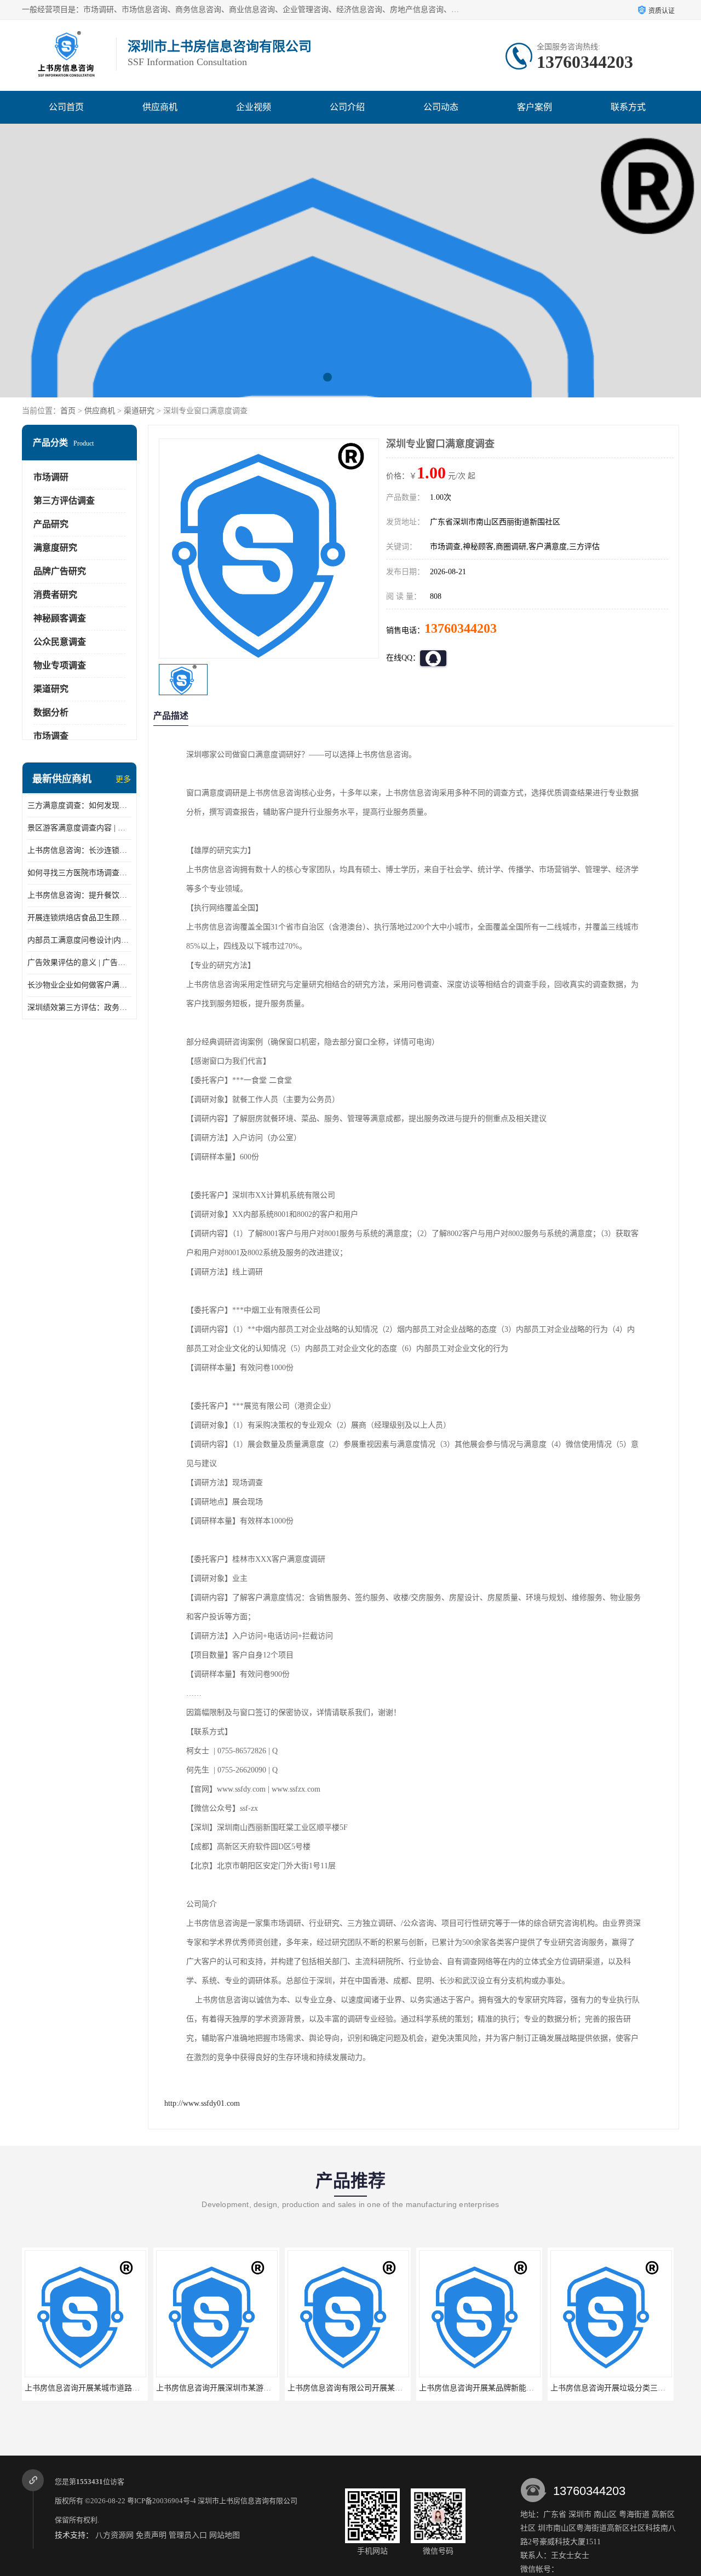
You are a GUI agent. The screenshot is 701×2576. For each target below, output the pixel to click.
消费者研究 (55, 595)
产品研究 (51, 524)
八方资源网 (114, 2535)
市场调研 (51, 477)
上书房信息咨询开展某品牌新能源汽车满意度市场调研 (380, 2388)
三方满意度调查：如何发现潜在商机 (79, 805)
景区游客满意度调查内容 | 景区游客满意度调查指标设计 (79, 828)
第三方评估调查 (64, 501)
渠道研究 (139, 411)
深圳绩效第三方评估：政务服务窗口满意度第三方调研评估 (79, 1007)
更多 (123, 779)
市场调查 (51, 736)
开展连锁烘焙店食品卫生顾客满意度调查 (79, 918)
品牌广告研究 (60, 571)
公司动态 (441, 107)
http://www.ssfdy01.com (202, 2103)
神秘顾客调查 (60, 618)
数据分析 (51, 712)
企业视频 (254, 107)
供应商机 (160, 107)
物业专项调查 (60, 665)
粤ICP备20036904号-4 (162, 2501)
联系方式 (628, 107)
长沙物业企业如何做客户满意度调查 (79, 985)
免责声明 (151, 2535)
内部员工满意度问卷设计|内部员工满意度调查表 (79, 940)
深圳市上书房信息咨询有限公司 (248, 2501)
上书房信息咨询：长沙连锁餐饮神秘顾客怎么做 (79, 850)
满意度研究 (55, 548)
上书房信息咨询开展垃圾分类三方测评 (484, 2388)
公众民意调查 (60, 642)
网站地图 (225, 2535)
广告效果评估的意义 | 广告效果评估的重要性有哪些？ (79, 963)
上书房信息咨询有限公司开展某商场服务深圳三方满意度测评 (260, 2388)
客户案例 (535, 107)
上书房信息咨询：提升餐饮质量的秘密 (79, 895)
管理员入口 (188, 2535)
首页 (68, 411)
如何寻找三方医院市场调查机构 (79, 873)
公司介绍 (347, 107)
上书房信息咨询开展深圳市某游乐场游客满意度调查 (113, 2388)
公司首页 (66, 107)
